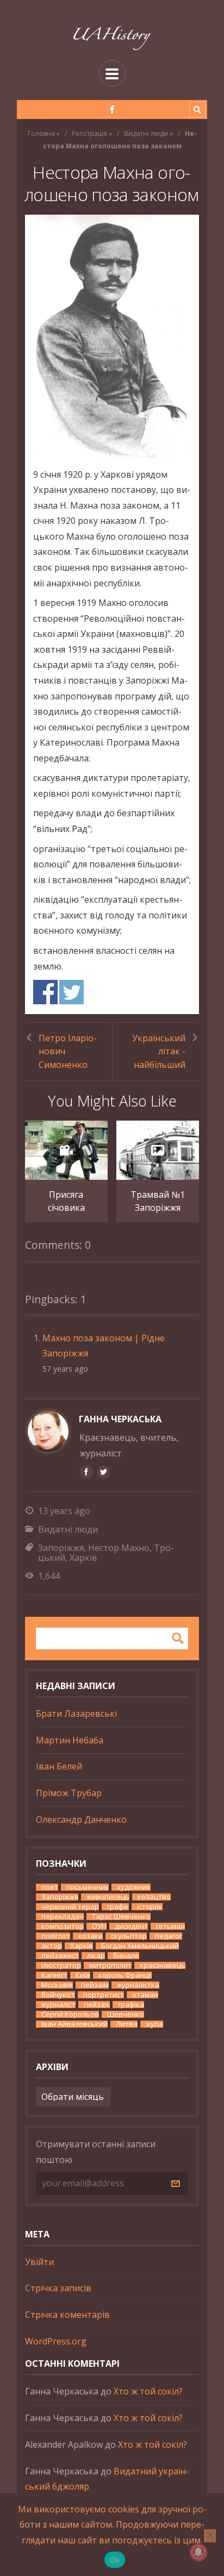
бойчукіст (58, 1995)
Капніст (54, 1975)
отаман (145, 1995)
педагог (169, 1936)
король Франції (125, 1975)
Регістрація (89, 133)
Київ (83, 1975)
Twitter (71, 992)
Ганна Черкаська (120, 1419)
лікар (96, 1956)
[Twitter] (103, 1472)
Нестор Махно (119, 1548)
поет (50, 1887)
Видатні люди (146, 133)
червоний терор (70, 1907)
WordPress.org (56, 2341)
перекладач (63, 1917)
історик (150, 1907)
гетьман (170, 1926)
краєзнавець (163, 1965)
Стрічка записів (58, 2288)
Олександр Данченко (81, 1820)
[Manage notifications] (198, 2552)
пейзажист (60, 1956)
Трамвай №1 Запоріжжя (158, 1201)
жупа (154, 2024)
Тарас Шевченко (121, 1917)
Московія (57, 1985)
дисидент (131, 1926)
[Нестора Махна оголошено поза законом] (112, 337)
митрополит (110, 1965)
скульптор (129, 1936)
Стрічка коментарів (67, 2315)
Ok (115, 2560)
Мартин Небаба (70, 1740)
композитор (63, 1926)
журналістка (138, 1985)
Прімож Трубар (69, 1793)
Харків (83, 1558)
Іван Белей (59, 1766)
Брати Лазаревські (76, 1714)
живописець (108, 1897)
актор (52, 1946)
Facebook (45, 992)
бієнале (126, 1956)
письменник (88, 1887)
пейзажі (95, 1985)
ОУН (99, 1926)
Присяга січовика (66, 1201)
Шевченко (126, 2014)
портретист (104, 1995)
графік (118, 1907)
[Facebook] (112, 110)
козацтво (154, 1897)
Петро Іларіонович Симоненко (68, 1051)
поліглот (56, 1936)
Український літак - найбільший (159, 1051)
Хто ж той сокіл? (148, 2391)
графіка (131, 2005)
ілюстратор (61, 1965)
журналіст (58, 2005)
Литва (127, 2024)
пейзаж (97, 2005)
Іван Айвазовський (74, 2024)
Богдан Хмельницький (140, 1946)
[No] (210, 2536)
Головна (41, 133)
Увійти (39, 2262)
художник (134, 1887)
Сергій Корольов (70, 2014)
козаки (91, 1936)
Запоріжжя (61, 1548)
